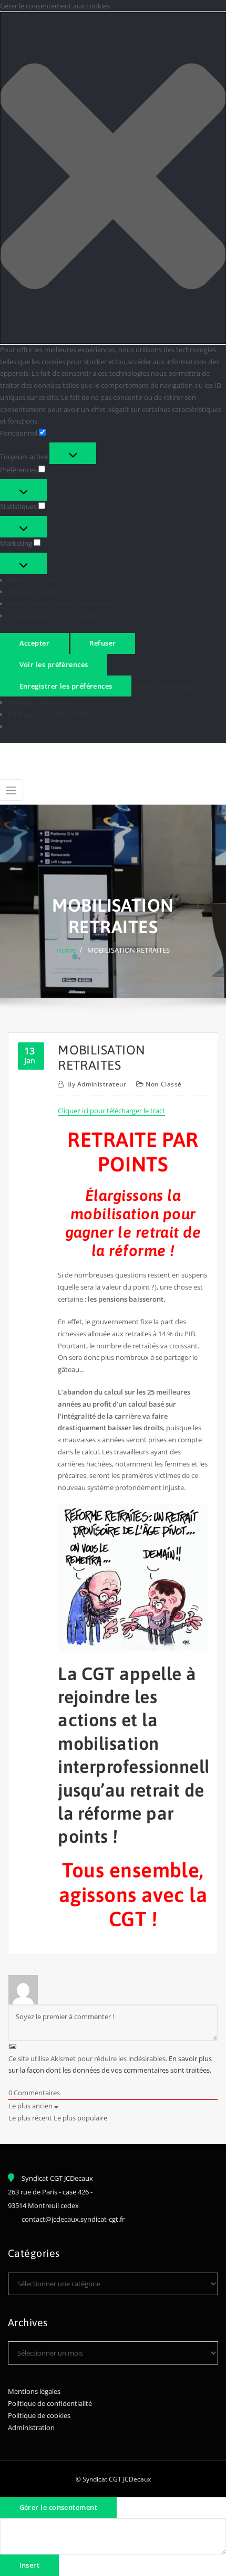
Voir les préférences (54, 664)
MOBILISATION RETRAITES (129, 950)
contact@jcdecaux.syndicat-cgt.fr (73, 2219)
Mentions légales (34, 2391)
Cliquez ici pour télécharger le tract (111, 1111)
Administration (31, 2427)
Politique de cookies (39, 702)
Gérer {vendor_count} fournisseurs (62, 604)
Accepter (35, 643)
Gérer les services (35, 592)
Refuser (102, 643)
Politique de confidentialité (50, 714)
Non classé (164, 1084)
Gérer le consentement (58, 2507)
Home (66, 950)
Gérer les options (34, 580)
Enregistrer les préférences (66, 686)
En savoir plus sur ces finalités (54, 616)
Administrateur (97, 1084)
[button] (113, 178)
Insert (30, 2565)
